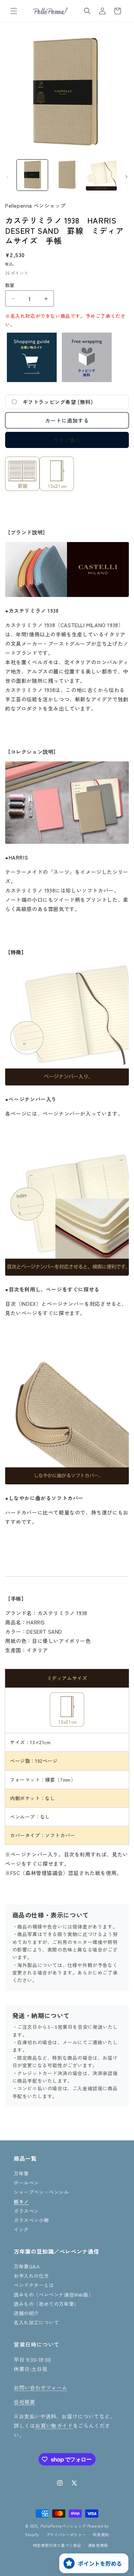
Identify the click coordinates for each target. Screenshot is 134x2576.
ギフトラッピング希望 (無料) (58, 402)
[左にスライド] (8, 177)
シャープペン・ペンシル (41, 2192)
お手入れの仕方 (31, 2276)
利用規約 (101, 2534)
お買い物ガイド (54, 2425)
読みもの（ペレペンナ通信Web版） (54, 2295)
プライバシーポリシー (66, 2534)
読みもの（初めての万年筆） (46, 2304)
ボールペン (26, 2183)
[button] (14, 11)
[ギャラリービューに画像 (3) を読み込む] (101, 175)
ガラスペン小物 (31, 2220)
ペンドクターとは (34, 2285)
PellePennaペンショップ (63, 2526)
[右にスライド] (126, 177)
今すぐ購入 (67, 440)
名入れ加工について (36, 2322)
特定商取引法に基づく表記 (57, 2545)
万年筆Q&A (27, 2266)
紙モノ (21, 2201)
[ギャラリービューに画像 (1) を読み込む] (32, 175)
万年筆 (21, 2173)
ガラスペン (26, 2211)
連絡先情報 (98, 2545)
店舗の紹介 (26, 2313)
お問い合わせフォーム (41, 2387)
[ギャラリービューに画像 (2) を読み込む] (67, 175)
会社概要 (24, 2402)
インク (21, 2229)
